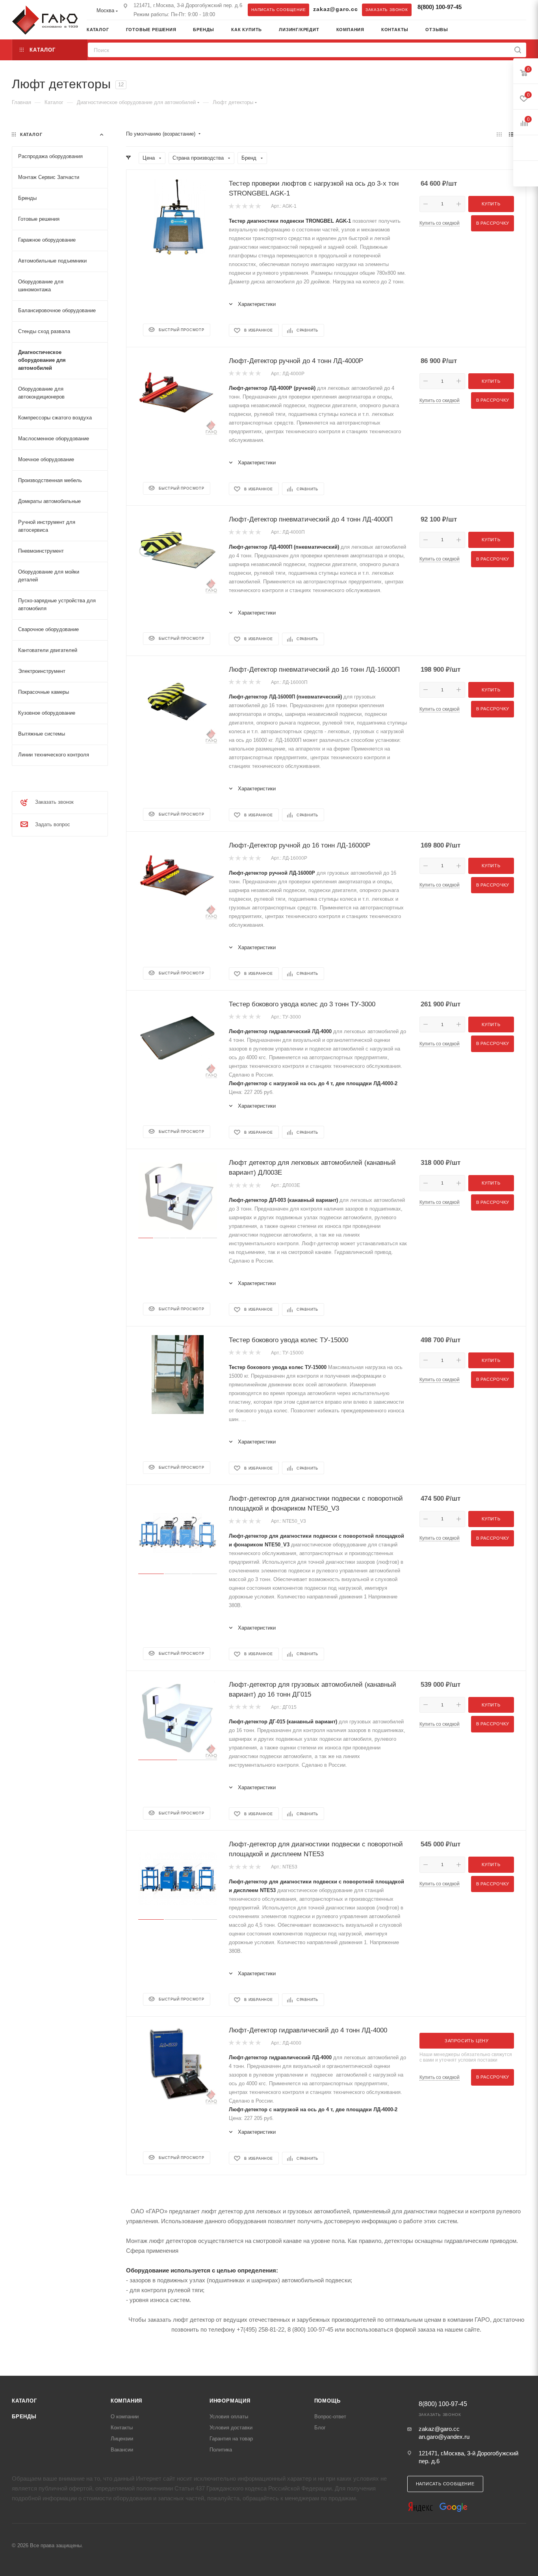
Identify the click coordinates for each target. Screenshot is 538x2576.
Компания (126, 2401)
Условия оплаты (229, 2417)
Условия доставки (231, 2428)
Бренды (24, 2417)
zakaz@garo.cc (335, 9)
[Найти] (518, 50)
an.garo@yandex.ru (444, 2437)
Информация (230, 2401)
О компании (125, 2417)
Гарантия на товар (231, 2439)
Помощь (327, 2401)
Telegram (477, 9)
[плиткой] (499, 134)
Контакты (122, 2428)
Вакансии (122, 2450)
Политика (221, 2450)
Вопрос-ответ (330, 2417)
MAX (493, 9)
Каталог (24, 2401)
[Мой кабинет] (523, 31)
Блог (320, 2428)
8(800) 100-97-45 (440, 7)
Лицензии (122, 2439)
